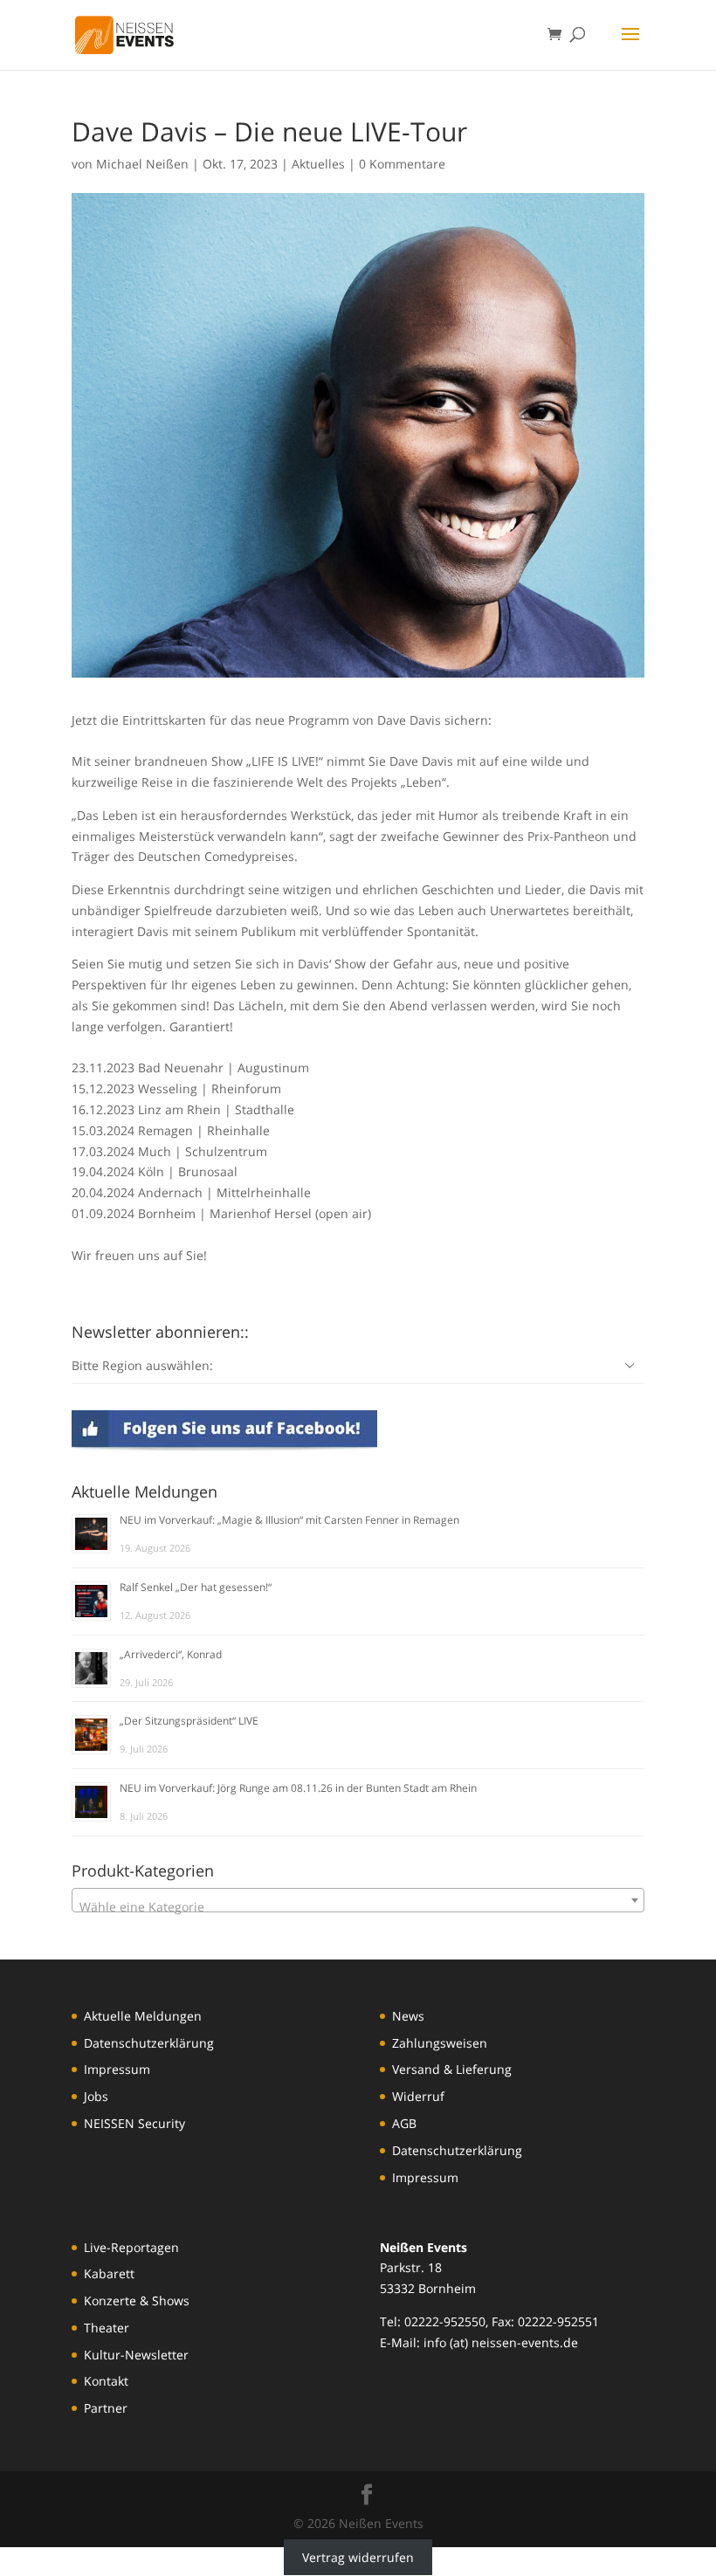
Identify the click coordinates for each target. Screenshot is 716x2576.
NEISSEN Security (134, 2123)
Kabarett (109, 2273)
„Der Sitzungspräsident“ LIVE (189, 1721)
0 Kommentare (402, 164)
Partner (106, 2408)
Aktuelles (318, 164)
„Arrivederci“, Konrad (171, 1654)
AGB (404, 2123)
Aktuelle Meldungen (143, 2016)
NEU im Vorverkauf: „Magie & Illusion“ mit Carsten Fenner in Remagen (289, 1520)
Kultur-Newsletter (136, 2355)
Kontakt (106, 2381)
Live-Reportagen (131, 2247)
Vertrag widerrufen (358, 2557)
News (408, 2016)
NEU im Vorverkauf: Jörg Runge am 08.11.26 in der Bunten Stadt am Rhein (298, 1788)
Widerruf (418, 2096)
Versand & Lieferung (452, 2069)
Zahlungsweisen (440, 2043)
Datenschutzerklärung (149, 2043)
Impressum (117, 2069)
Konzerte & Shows (137, 2300)
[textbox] (358, 1907)
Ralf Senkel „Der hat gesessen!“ (196, 1587)
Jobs (96, 2096)
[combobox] (358, 1900)
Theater (107, 2328)
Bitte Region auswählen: (142, 1365)
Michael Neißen (142, 164)
